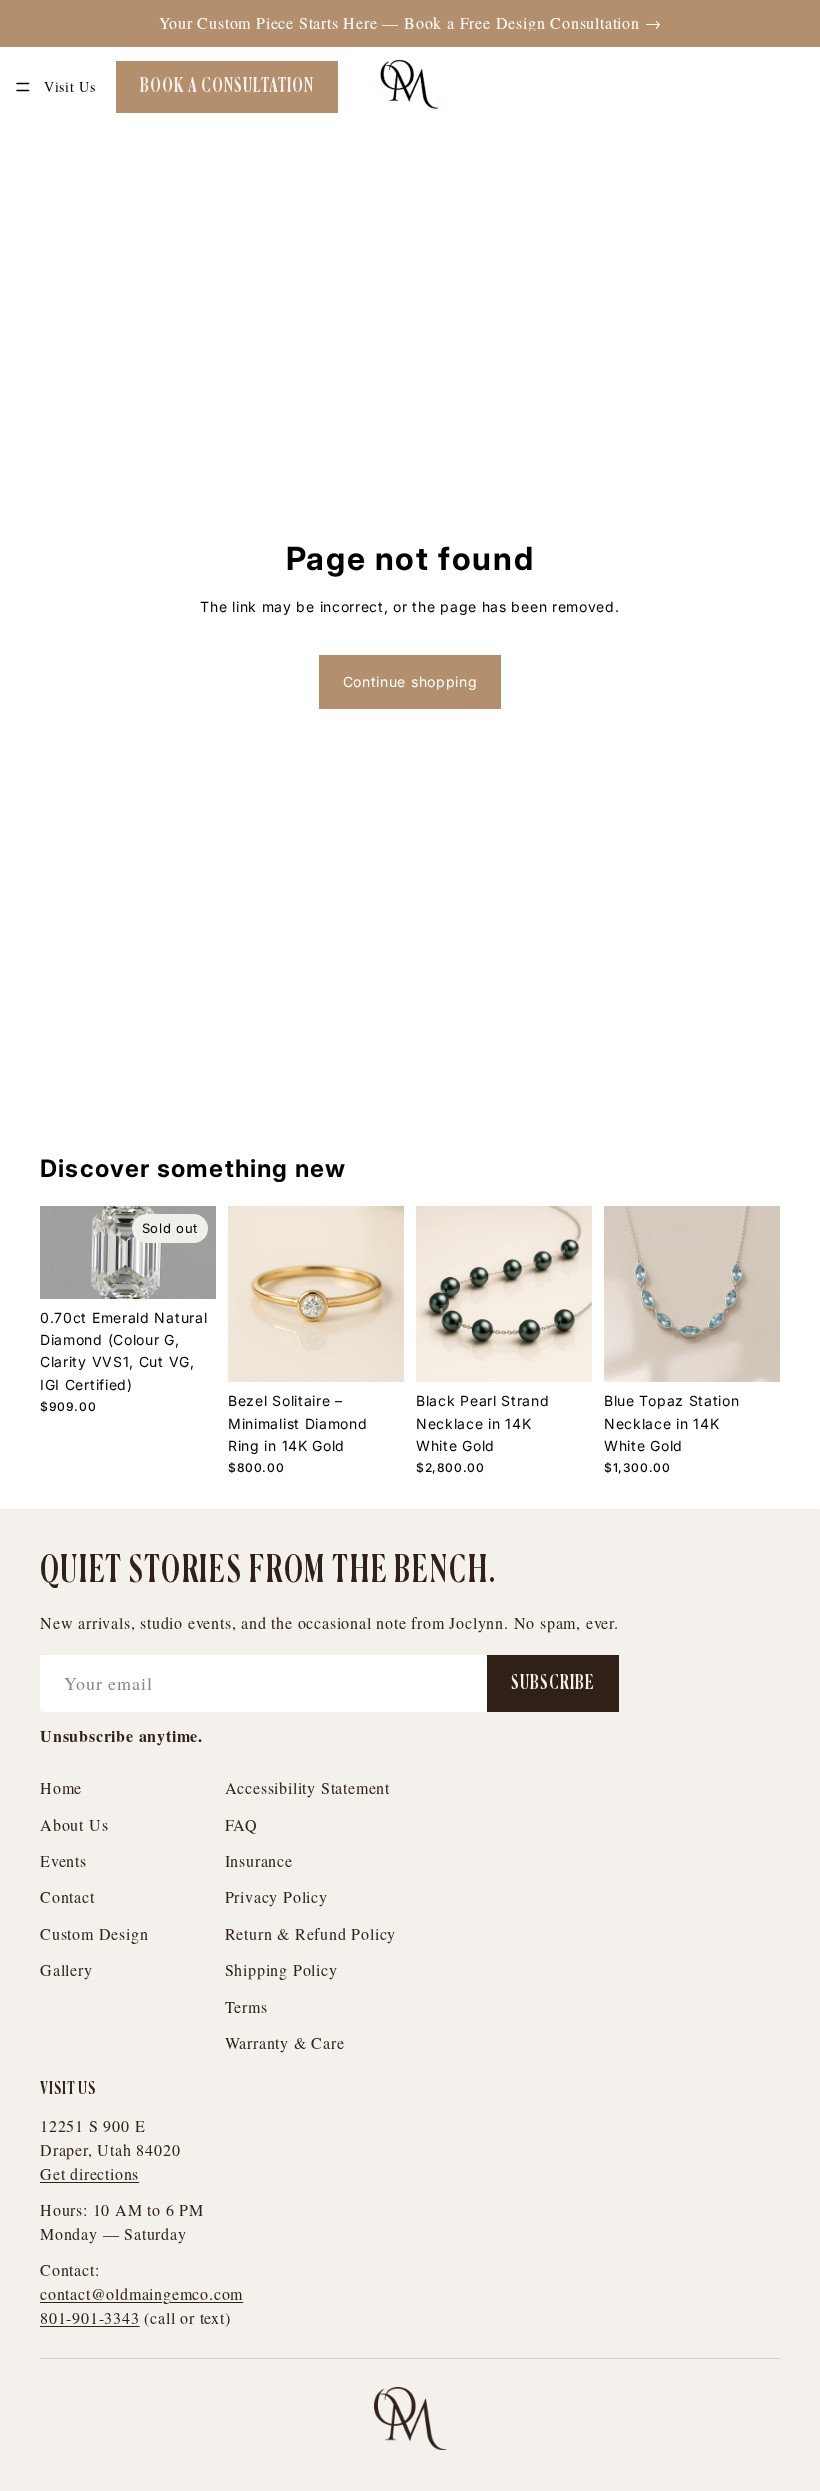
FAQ (241, 1824)
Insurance (259, 1860)
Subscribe (553, 1683)
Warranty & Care (285, 2042)
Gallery (66, 1969)
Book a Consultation (227, 86)
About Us (74, 1824)
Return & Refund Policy (311, 1933)
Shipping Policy (281, 1969)
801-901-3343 (90, 2317)
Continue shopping (410, 681)
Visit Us (70, 86)
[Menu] (23, 87)
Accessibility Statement (307, 1787)
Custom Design (94, 1933)
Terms (246, 2006)
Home (61, 1787)
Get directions (89, 2173)
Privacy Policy (276, 1896)
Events (63, 1860)
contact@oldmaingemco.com (141, 2293)
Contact (67, 1896)
